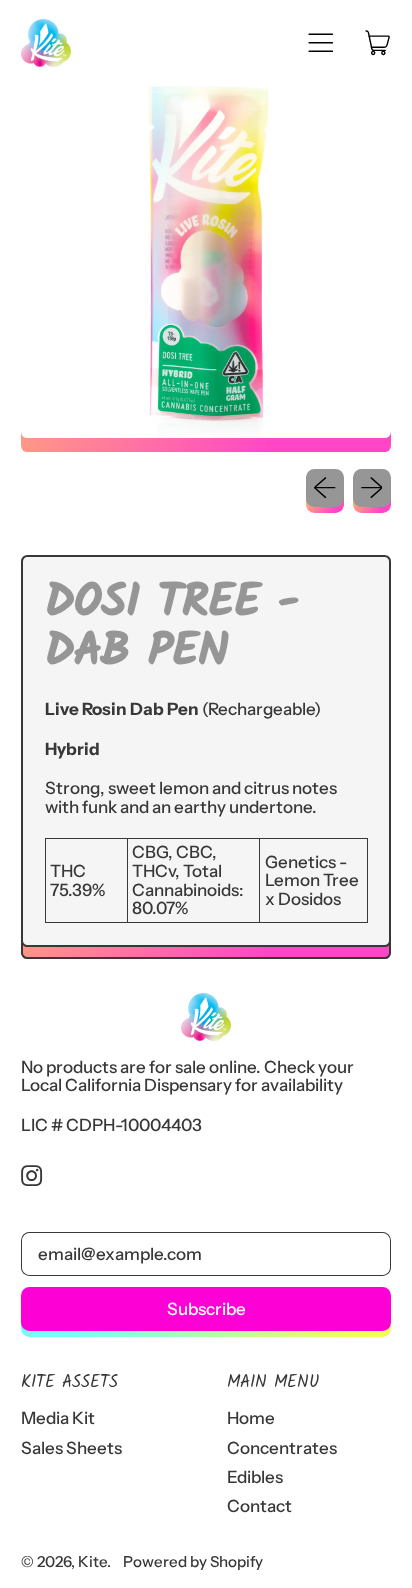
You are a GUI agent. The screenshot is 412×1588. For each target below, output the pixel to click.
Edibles (255, 1477)
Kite (92, 1561)
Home (251, 1418)
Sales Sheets (71, 1448)
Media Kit (58, 1418)
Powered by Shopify (193, 1561)
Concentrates (282, 1448)
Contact (259, 1506)
